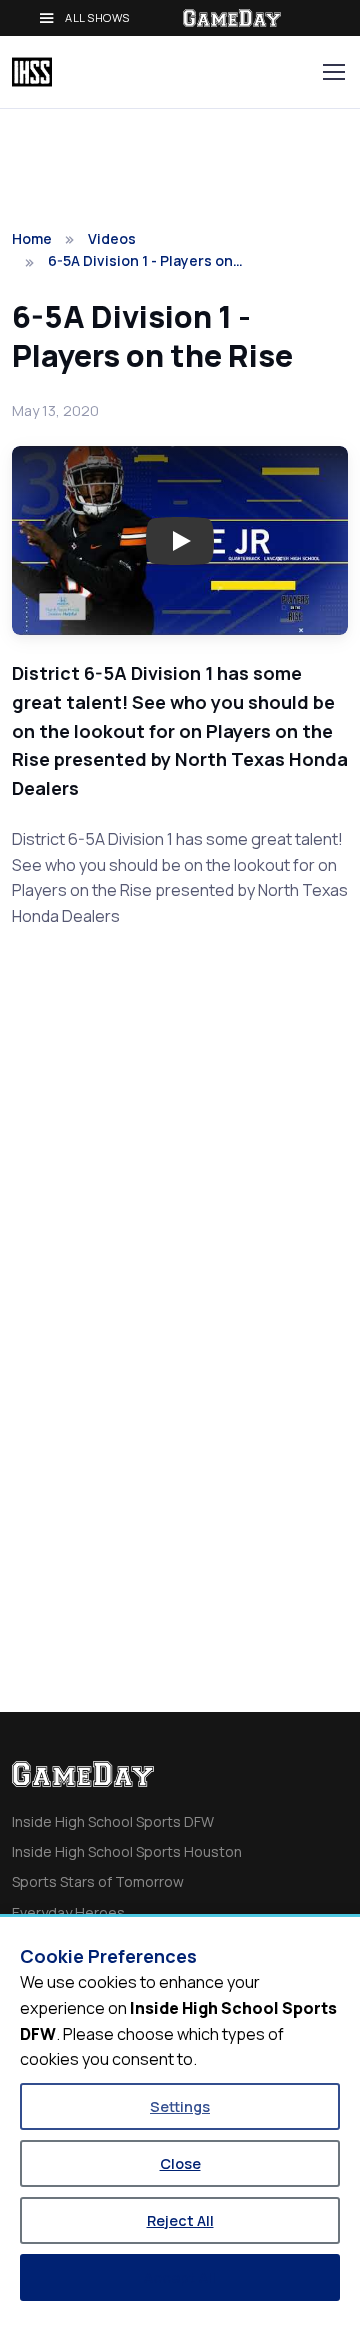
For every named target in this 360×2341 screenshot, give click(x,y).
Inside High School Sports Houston (127, 1851)
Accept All (180, 2277)
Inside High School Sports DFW (113, 1821)
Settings (180, 2106)
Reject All (180, 2220)
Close (180, 2163)
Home (32, 238)
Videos (112, 238)
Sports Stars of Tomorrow (98, 1881)
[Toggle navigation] (333, 72)
